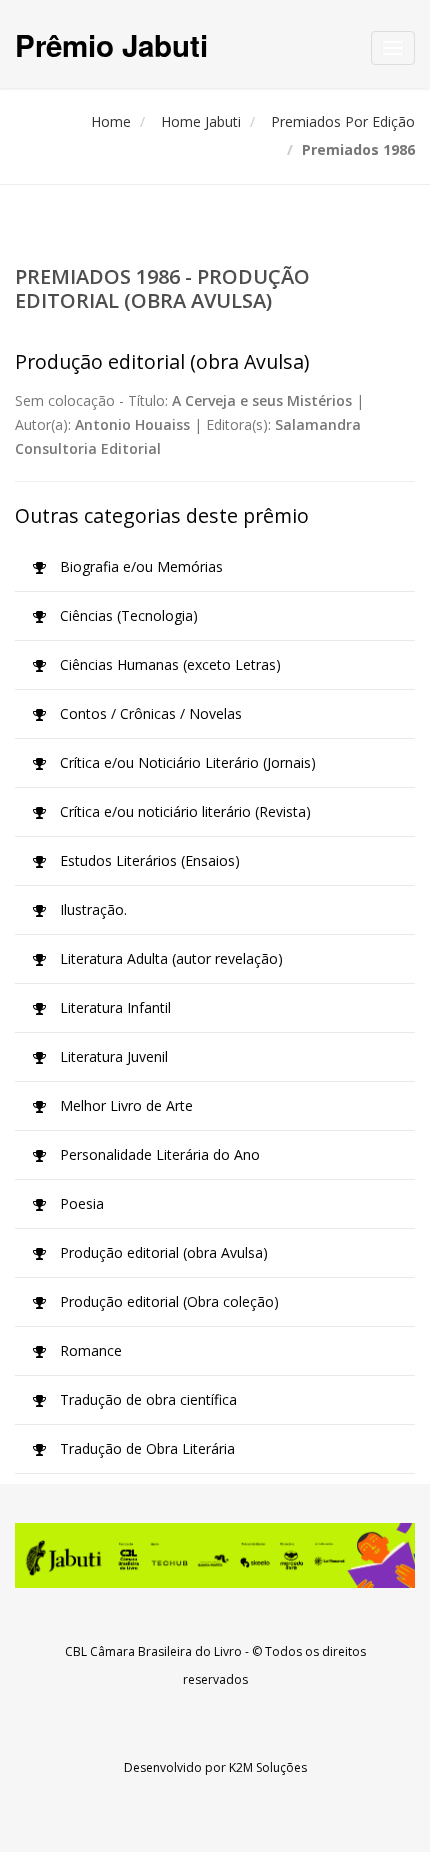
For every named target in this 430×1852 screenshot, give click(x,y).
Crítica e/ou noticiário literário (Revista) (183, 811)
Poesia (80, 1203)
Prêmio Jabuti (111, 44)
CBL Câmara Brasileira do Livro (153, 1651)
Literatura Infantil (113, 1007)
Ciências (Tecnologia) (127, 615)
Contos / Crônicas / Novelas (149, 713)
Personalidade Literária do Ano (158, 1154)
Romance (89, 1350)
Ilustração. (91, 909)
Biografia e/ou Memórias (139, 566)
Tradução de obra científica (146, 1399)
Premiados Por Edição (343, 121)
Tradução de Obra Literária (145, 1448)
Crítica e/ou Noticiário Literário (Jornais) (186, 762)
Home (111, 121)
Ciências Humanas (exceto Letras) (168, 664)
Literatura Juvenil (112, 1056)
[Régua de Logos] (215, 1555)
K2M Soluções (268, 1767)
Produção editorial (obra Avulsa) (162, 1252)
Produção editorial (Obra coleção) (167, 1301)
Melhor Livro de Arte (124, 1105)
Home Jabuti (201, 121)
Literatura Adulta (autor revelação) (169, 958)
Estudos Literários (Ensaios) (148, 860)
